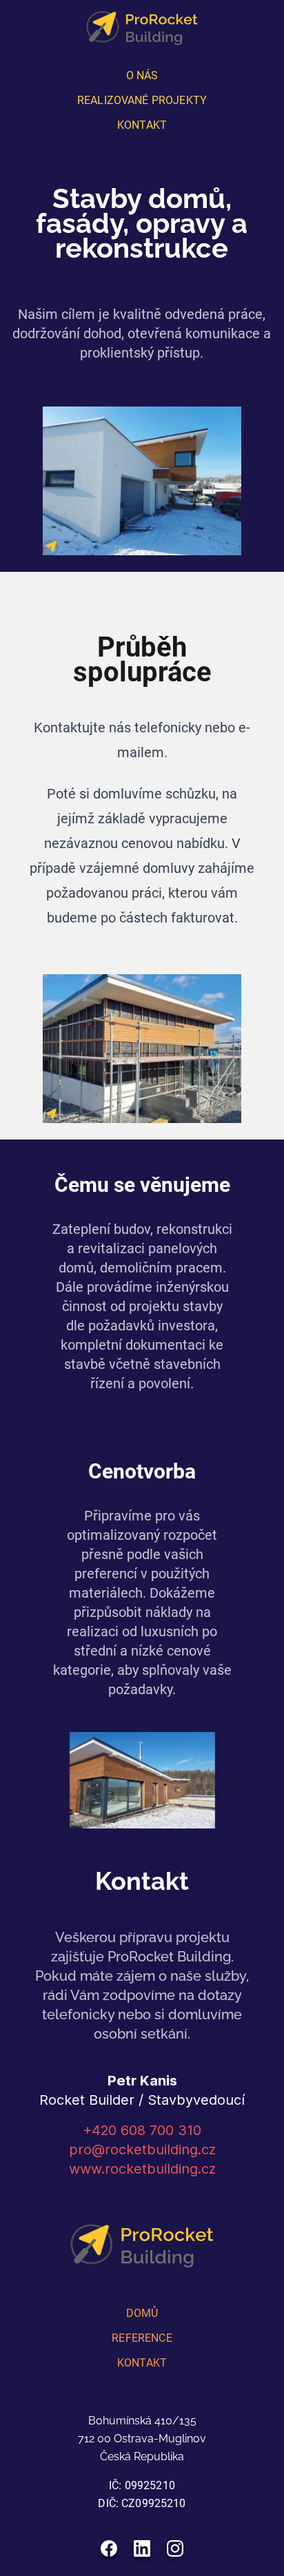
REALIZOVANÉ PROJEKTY (142, 100)
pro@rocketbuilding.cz (142, 2150)
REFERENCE (142, 2338)
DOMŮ (142, 2313)
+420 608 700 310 (142, 2130)
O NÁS (142, 75)
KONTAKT (142, 125)
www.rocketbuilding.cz (142, 2169)
